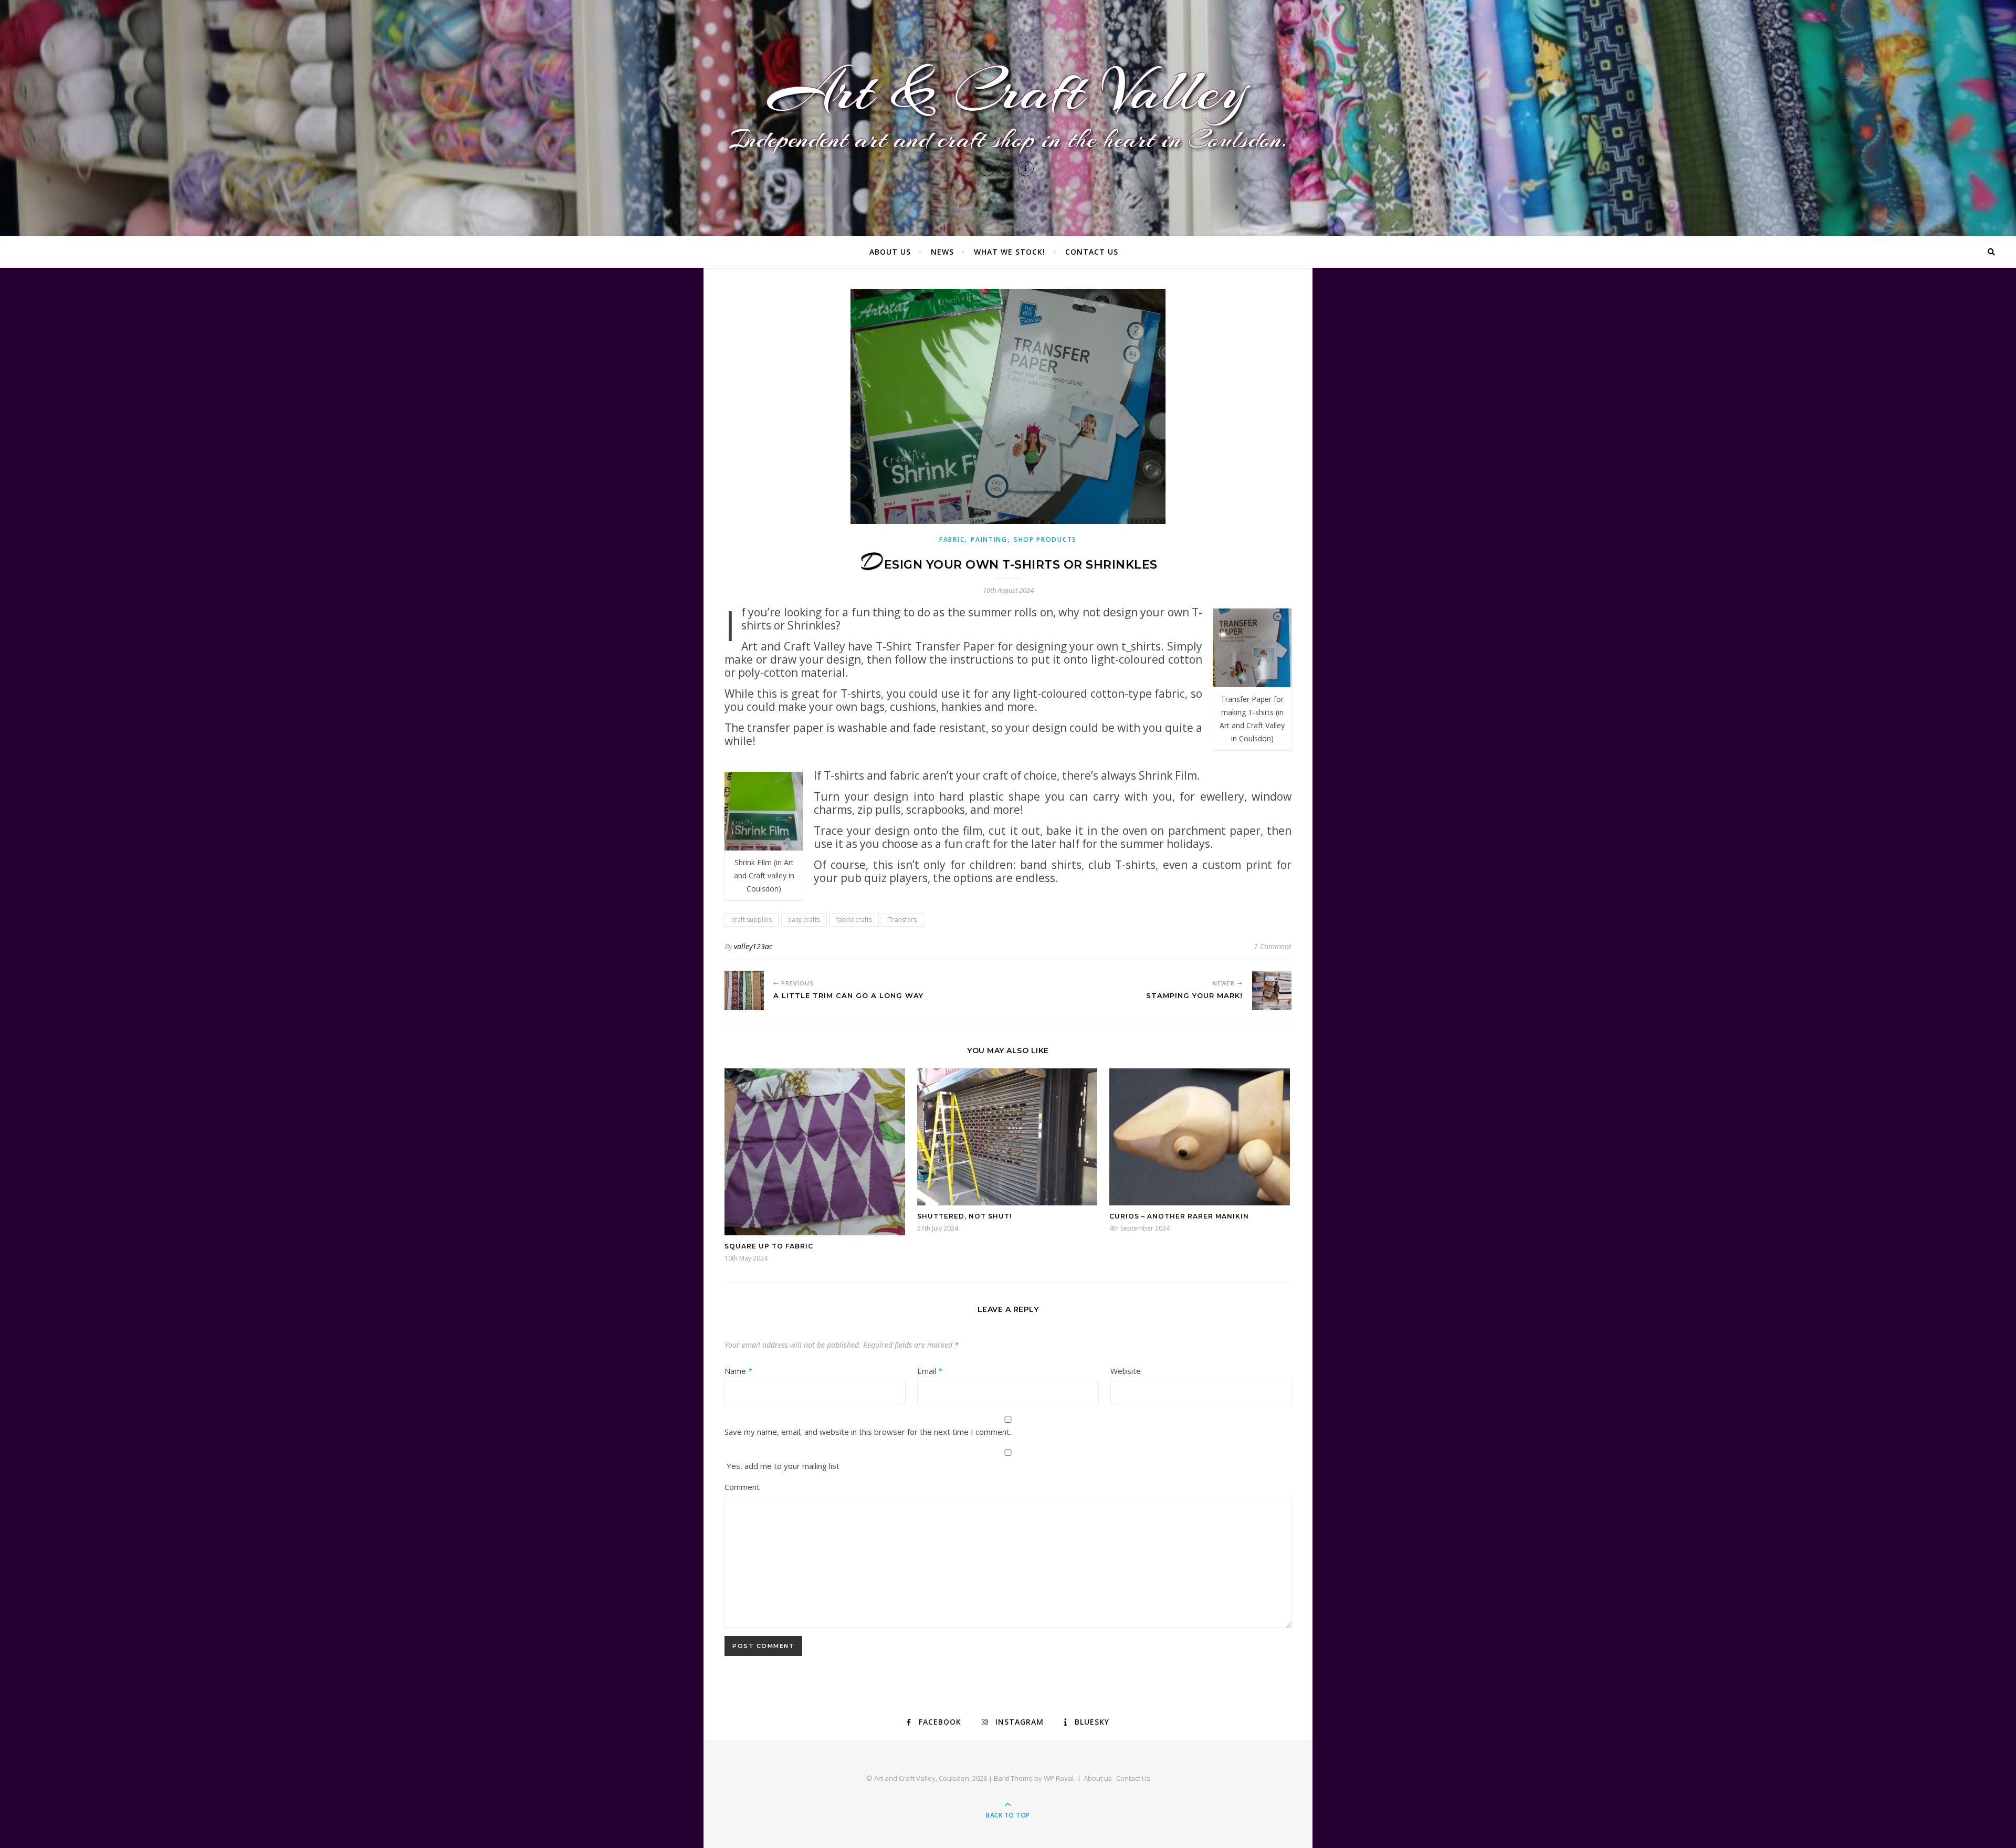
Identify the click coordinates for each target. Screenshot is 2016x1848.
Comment (742, 1487)
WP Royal (1059, 1778)
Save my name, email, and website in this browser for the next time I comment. (868, 1432)
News (942, 252)
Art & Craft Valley (1008, 91)
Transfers (902, 920)
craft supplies (752, 920)
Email (930, 1371)
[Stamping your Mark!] (1272, 990)
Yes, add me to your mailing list (782, 1466)
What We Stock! (1010, 252)
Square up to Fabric (769, 1246)
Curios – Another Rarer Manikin (1179, 1216)
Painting (989, 539)
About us (890, 252)
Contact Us (1092, 252)
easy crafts (804, 920)
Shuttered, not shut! (964, 1216)
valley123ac (753, 946)
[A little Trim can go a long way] (744, 990)
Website (1126, 1371)
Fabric (952, 539)
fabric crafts (854, 920)
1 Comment (1273, 946)
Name (738, 1371)
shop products (1045, 539)
